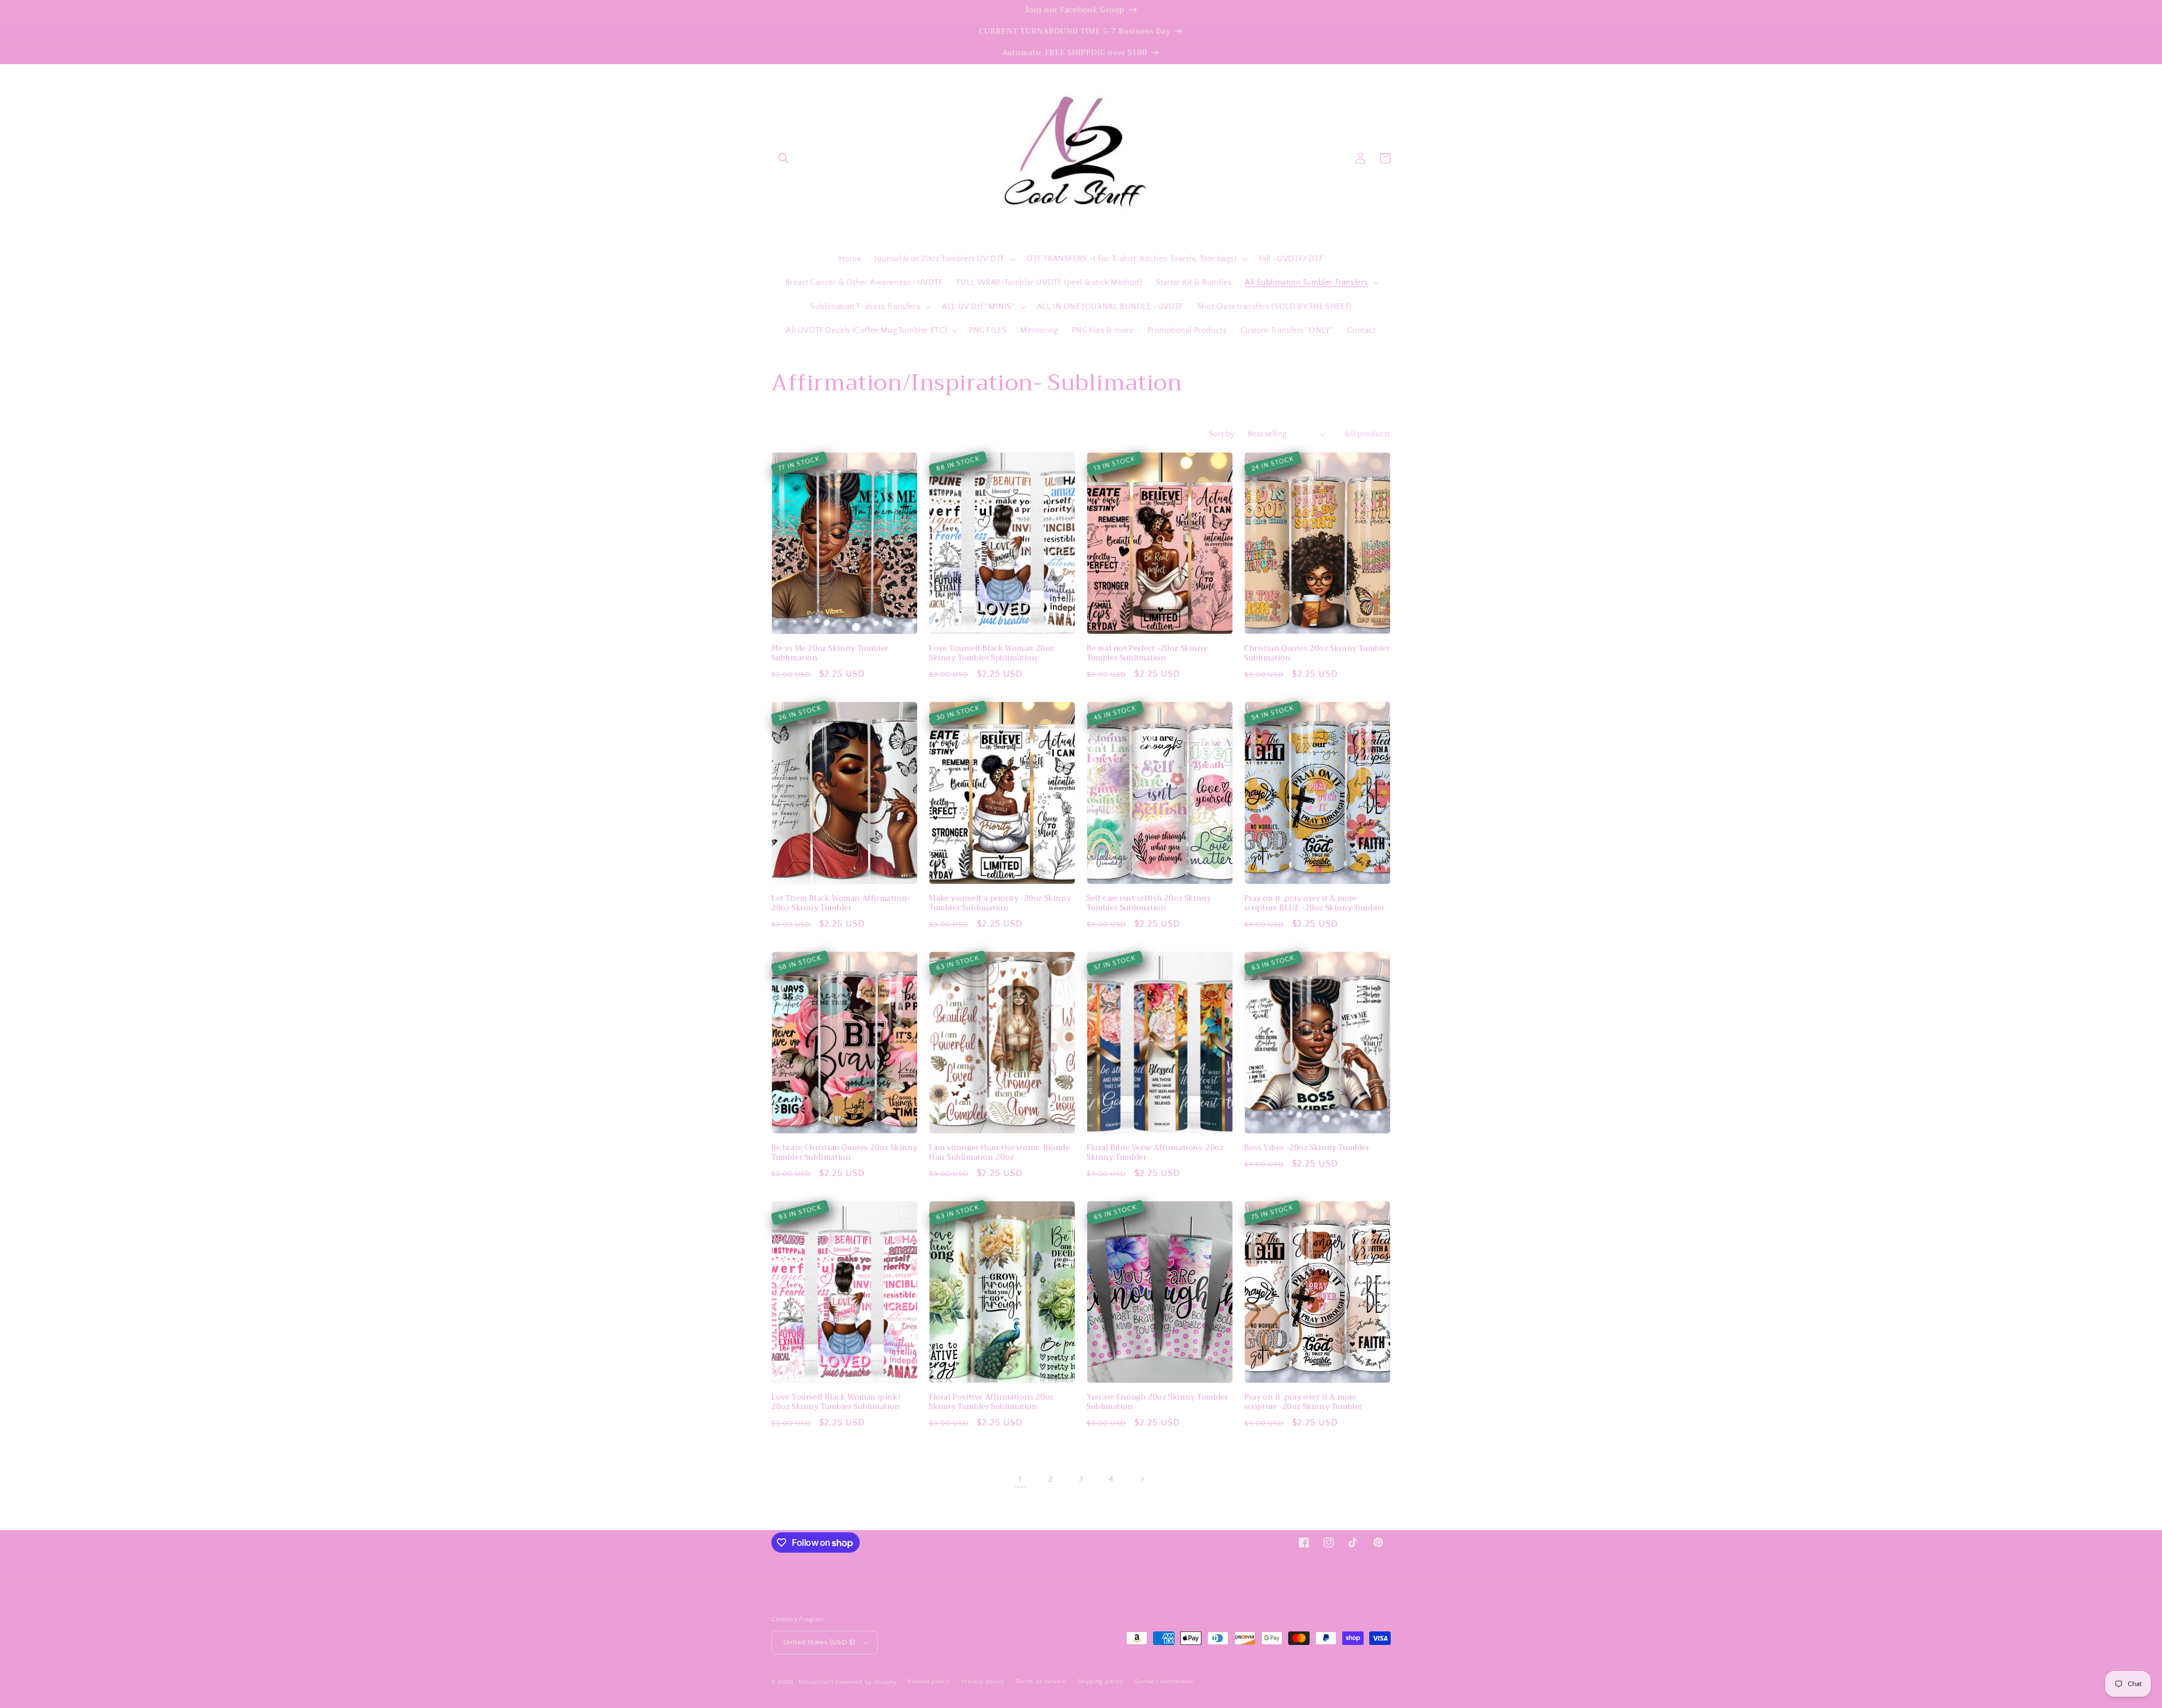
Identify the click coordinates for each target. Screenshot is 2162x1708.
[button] (784, 158)
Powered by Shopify (866, 1682)
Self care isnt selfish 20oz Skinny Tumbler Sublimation (1149, 904)
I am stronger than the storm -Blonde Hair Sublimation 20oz (1000, 1153)
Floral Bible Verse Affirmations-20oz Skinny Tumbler (1155, 1153)
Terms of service (1041, 1682)
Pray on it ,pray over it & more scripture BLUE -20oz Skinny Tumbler (1315, 904)
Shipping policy (1101, 1682)
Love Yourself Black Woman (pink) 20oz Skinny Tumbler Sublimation (836, 1402)
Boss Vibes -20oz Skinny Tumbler (1307, 1148)
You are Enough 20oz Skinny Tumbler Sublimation (1157, 1402)
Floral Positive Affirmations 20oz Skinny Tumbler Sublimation (991, 1402)
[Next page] (1142, 1479)
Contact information (1164, 1682)
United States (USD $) (819, 1642)
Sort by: (1223, 434)
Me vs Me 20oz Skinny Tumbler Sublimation (830, 654)
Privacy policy (983, 1682)
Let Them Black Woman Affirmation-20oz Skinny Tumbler (841, 904)
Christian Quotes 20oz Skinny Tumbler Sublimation (1317, 654)
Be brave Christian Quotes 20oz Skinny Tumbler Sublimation (844, 1153)
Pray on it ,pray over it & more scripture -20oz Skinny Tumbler (1303, 1402)
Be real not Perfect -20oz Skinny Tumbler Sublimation (1147, 654)
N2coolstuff (816, 1682)
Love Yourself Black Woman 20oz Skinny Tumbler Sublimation (991, 654)
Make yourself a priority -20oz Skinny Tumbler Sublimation (1000, 904)
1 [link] (1020, 1479)
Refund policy (929, 1682)
